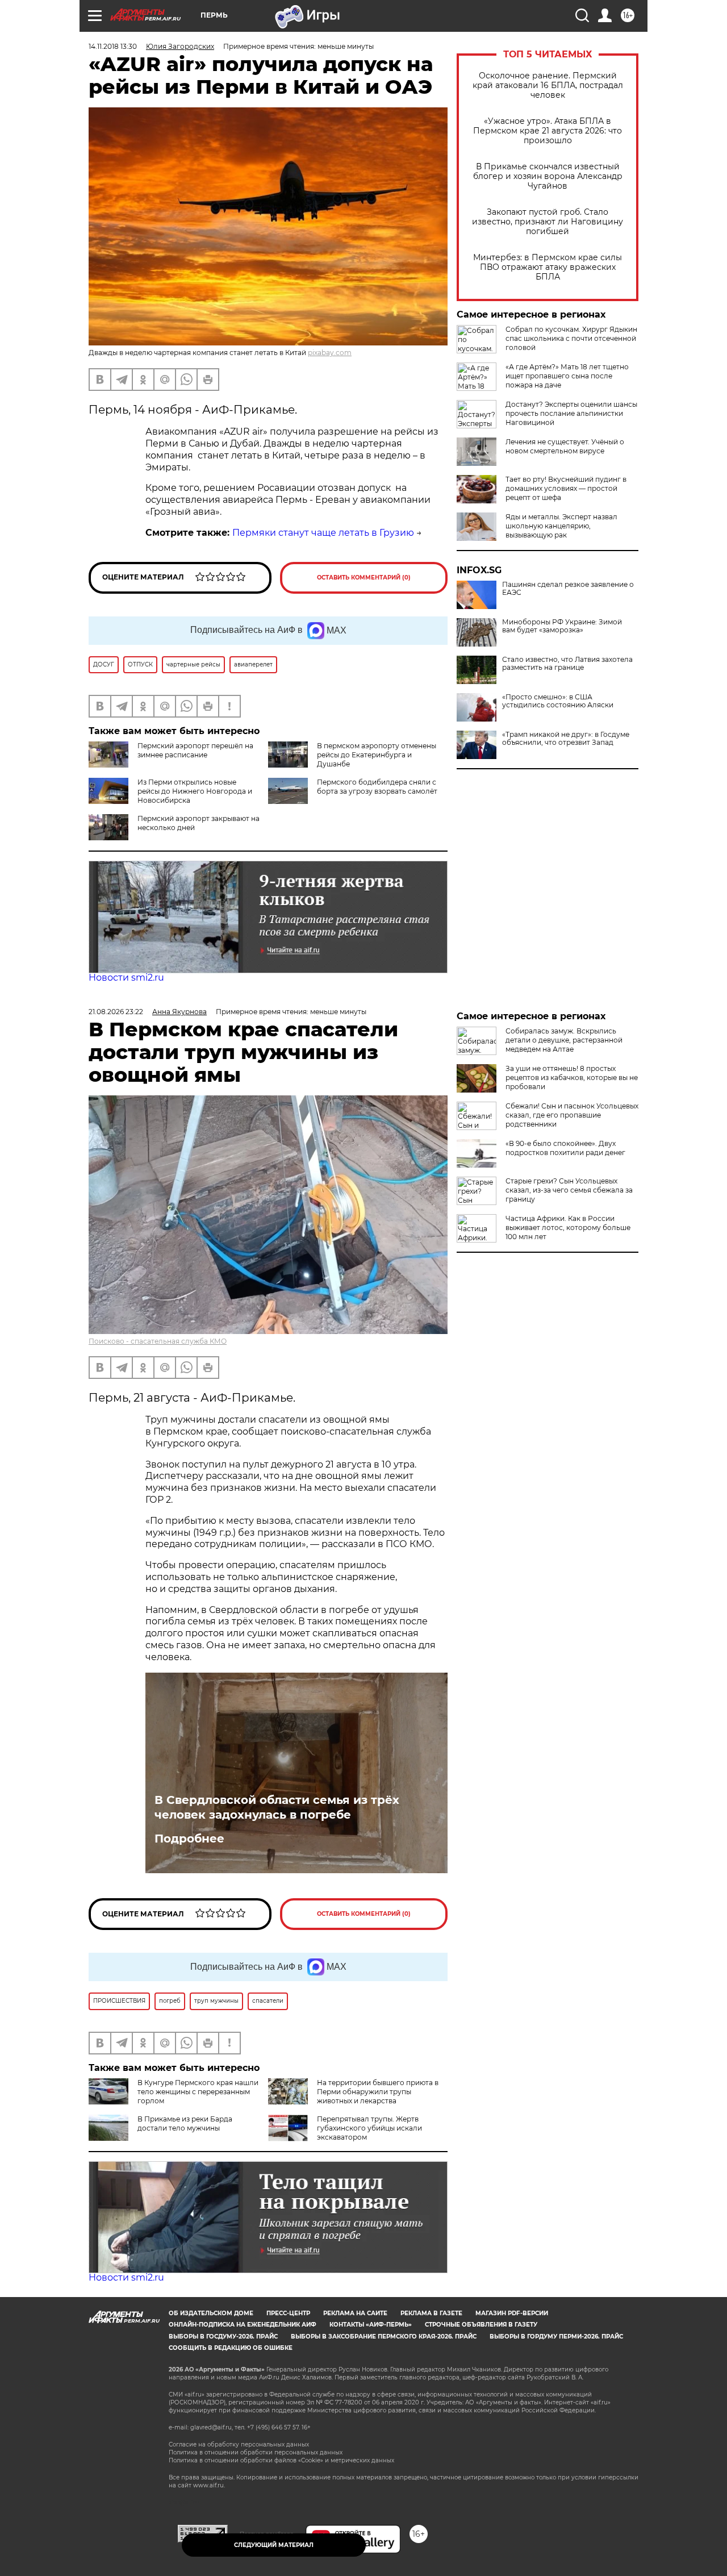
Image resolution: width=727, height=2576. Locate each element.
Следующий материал (274, 2545)
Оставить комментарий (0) (364, 578)
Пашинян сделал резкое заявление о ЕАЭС (568, 589)
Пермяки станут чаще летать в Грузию (323, 533)
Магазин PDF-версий (512, 2313)
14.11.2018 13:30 (113, 46)
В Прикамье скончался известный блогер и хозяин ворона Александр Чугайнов (548, 176)
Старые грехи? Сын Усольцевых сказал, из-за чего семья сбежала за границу (569, 1190)
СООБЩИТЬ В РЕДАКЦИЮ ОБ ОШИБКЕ (231, 2348)
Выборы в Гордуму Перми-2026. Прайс (556, 2337)
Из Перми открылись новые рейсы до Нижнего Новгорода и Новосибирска (195, 791)
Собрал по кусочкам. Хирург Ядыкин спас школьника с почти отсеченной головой (571, 338)
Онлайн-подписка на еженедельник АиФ (243, 2325)
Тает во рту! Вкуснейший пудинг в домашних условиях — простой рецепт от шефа (566, 488)
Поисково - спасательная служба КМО (158, 1341)
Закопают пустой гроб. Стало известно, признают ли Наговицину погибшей (548, 222)
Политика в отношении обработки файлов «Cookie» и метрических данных (281, 2460)
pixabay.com (330, 353)
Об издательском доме (211, 2313)
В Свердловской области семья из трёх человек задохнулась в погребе (277, 1807)
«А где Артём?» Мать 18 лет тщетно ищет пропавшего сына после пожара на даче (567, 376)
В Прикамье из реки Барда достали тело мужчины (185, 2123)
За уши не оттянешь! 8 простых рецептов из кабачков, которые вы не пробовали (572, 1077)
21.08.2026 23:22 (116, 1012)
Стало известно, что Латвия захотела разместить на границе (567, 664)
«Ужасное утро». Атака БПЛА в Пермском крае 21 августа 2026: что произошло (548, 131)
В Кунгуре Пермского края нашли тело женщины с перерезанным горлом (198, 2092)
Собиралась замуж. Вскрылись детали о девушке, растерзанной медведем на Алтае (564, 1040)
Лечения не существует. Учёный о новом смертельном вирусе (565, 446)
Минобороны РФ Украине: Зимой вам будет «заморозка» (562, 626)
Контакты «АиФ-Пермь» (371, 2325)
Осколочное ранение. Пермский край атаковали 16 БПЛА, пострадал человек (548, 86)
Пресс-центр (288, 2313)
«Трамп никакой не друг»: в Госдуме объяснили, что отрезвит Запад (566, 739)
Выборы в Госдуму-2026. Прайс (223, 2337)
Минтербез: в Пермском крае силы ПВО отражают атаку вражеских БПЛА (548, 267)
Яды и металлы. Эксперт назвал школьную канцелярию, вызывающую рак (561, 526)
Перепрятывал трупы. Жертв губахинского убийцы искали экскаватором (369, 2128)
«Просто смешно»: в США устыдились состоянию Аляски (558, 701)
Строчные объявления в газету (481, 2325)
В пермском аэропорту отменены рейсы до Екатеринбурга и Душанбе (377, 755)
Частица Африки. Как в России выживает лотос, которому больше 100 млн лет (568, 1227)
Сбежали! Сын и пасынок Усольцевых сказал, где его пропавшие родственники (572, 1115)
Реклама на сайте (355, 2313)
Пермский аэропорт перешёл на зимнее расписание (195, 750)
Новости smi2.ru (126, 978)
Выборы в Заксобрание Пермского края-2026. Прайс (384, 2337)
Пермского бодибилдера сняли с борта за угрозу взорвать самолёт (377, 787)
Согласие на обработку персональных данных (239, 2444)
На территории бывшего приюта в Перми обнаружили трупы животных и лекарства (378, 2092)
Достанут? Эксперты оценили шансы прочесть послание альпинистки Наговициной (571, 413)
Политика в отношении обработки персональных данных (256, 2452)
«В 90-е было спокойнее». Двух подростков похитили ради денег (565, 1148)
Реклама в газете (431, 2313)
